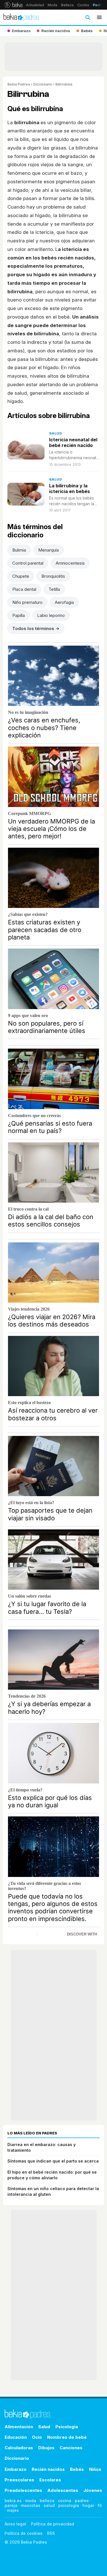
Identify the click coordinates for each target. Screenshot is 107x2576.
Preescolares (19, 2480)
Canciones (71, 2448)
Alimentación (19, 2427)
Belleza (67, 5)
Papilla (19, 615)
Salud (55, 433)
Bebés (77, 2469)
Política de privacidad (53, 2524)
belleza (47, 2501)
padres (82, 2501)
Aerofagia (64, 602)
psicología (69, 2505)
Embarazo (16, 2469)
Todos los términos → (36, 628)
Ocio (37, 2437)
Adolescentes (63, 2490)
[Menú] (99, 17)
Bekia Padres (19, 84)
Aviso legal (15, 2524)
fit (100, 2505)
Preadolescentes (23, 2490)
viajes (13, 2510)
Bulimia (19, 550)
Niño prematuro (27, 602)
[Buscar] (88, 17)
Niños (95, 2469)
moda (31, 2501)
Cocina (83, 5)
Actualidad (35, 5)
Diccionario (43, 84)
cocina (65, 2501)
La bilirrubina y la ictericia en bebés (69, 488)
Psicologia (67, 2427)
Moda (53, 5)
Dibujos (46, 2448)
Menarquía (49, 550)
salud (49, 2505)
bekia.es (13, 2501)
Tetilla (54, 589)
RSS (51, 2533)
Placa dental (24, 589)
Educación (16, 2437)
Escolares (50, 2480)
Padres (99, 5)
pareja (11, 2505)
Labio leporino (51, 615)
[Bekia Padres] (21, 17)
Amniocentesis (70, 563)
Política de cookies (24, 2533)
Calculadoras (19, 2448)
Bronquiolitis (53, 576)
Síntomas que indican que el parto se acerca (53, 2161)
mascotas (31, 2505)
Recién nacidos (48, 2469)
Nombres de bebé (67, 2437)
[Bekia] (14, 5)
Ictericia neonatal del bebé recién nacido (73, 442)
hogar (88, 2505)
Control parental (28, 563)
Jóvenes (93, 2490)
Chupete (21, 576)
